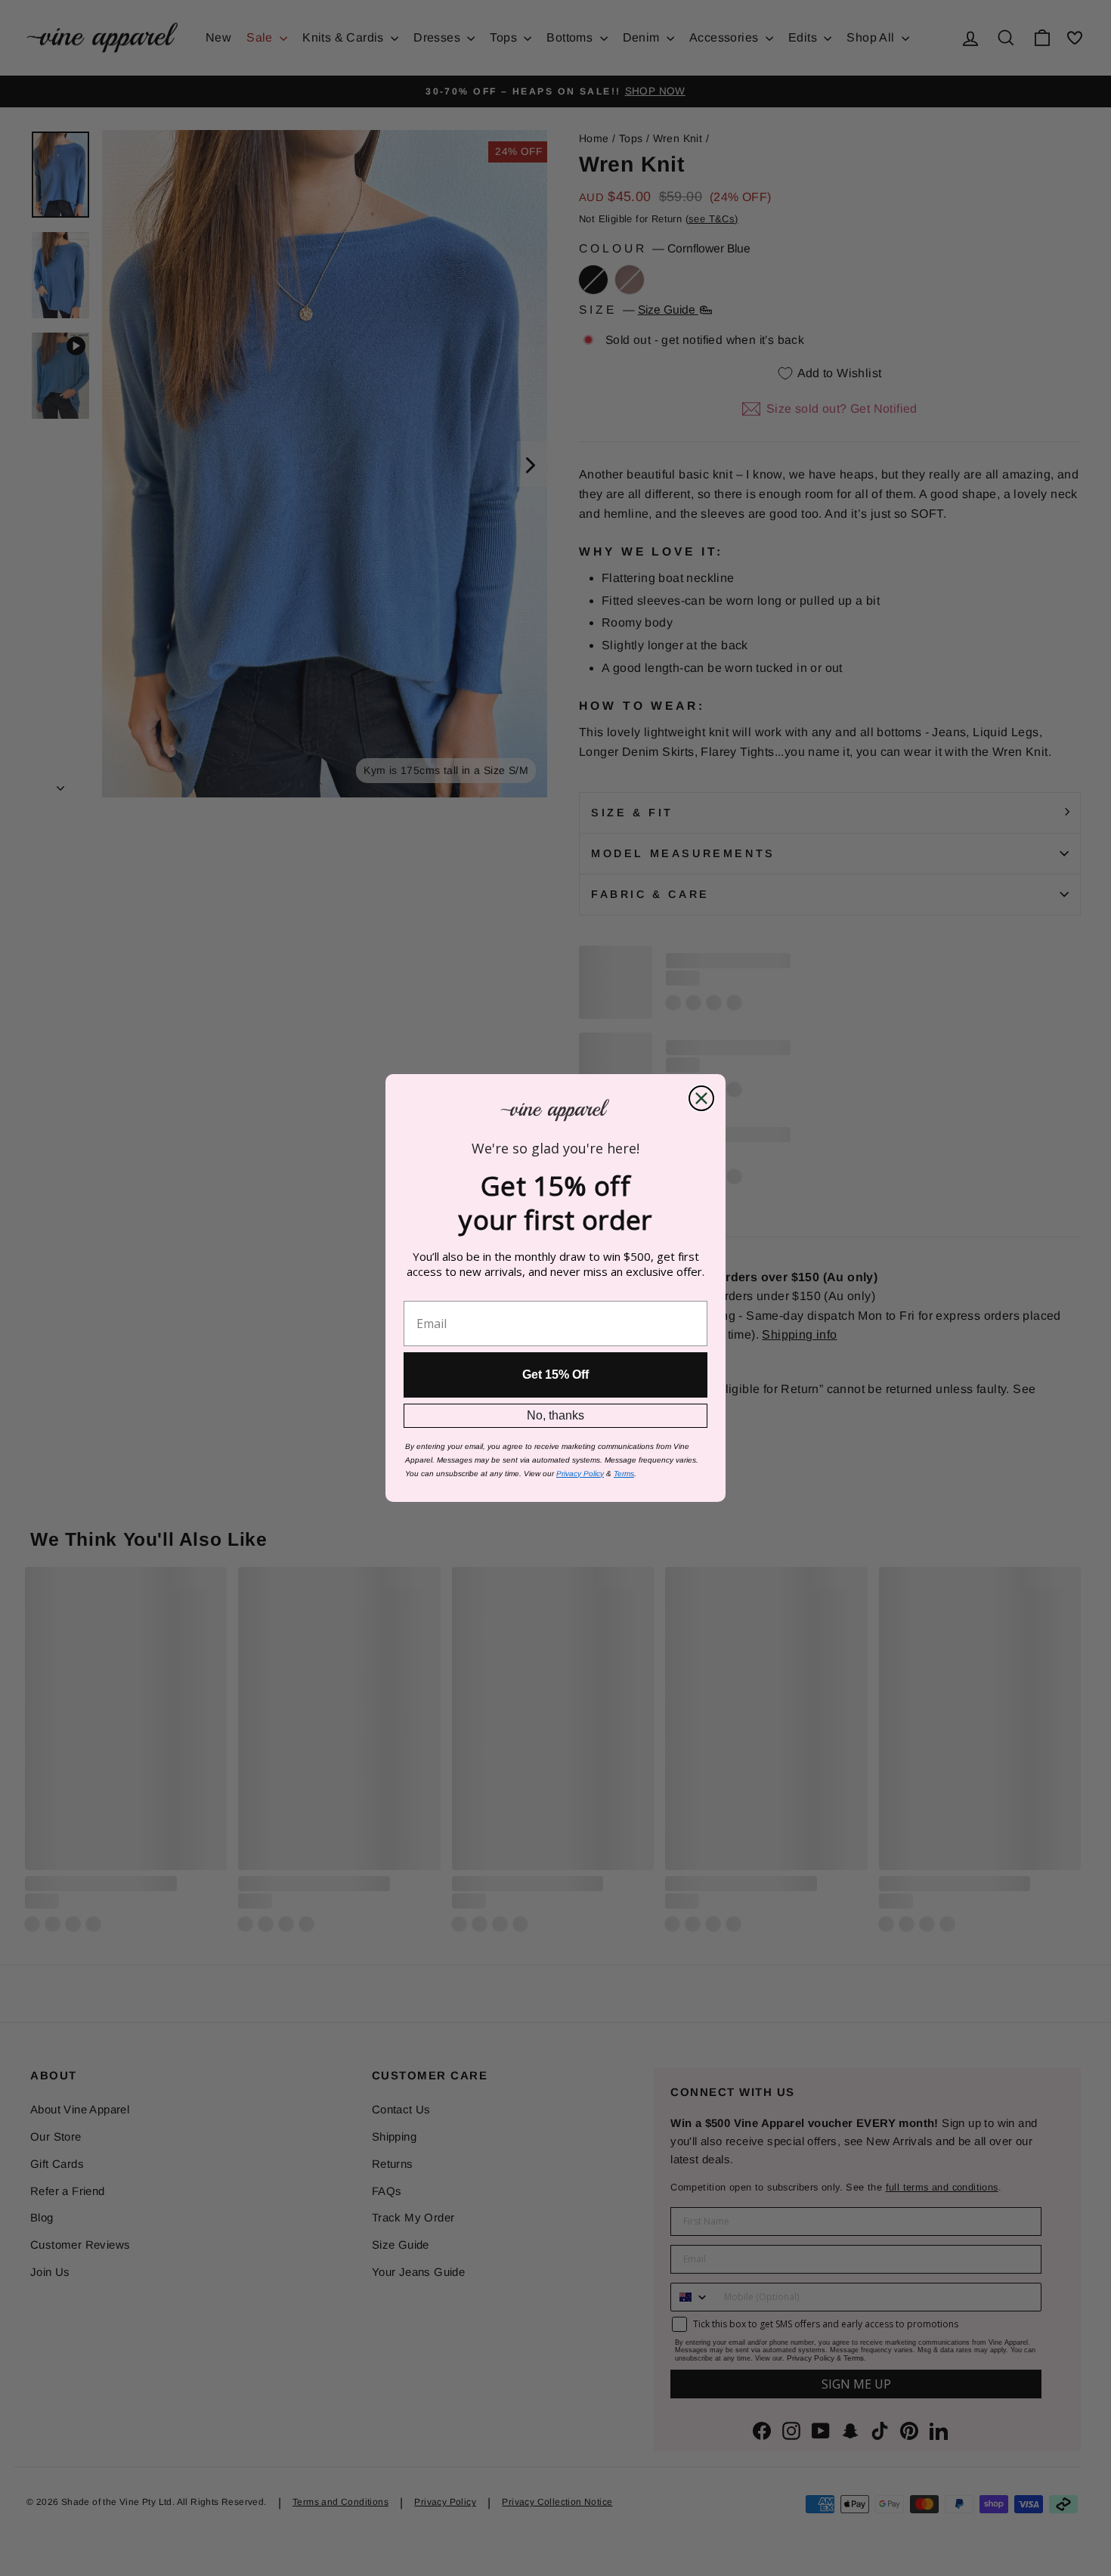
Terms (624, 1474)
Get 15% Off (555, 1375)
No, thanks (555, 1415)
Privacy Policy (580, 1474)
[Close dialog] (701, 1098)
